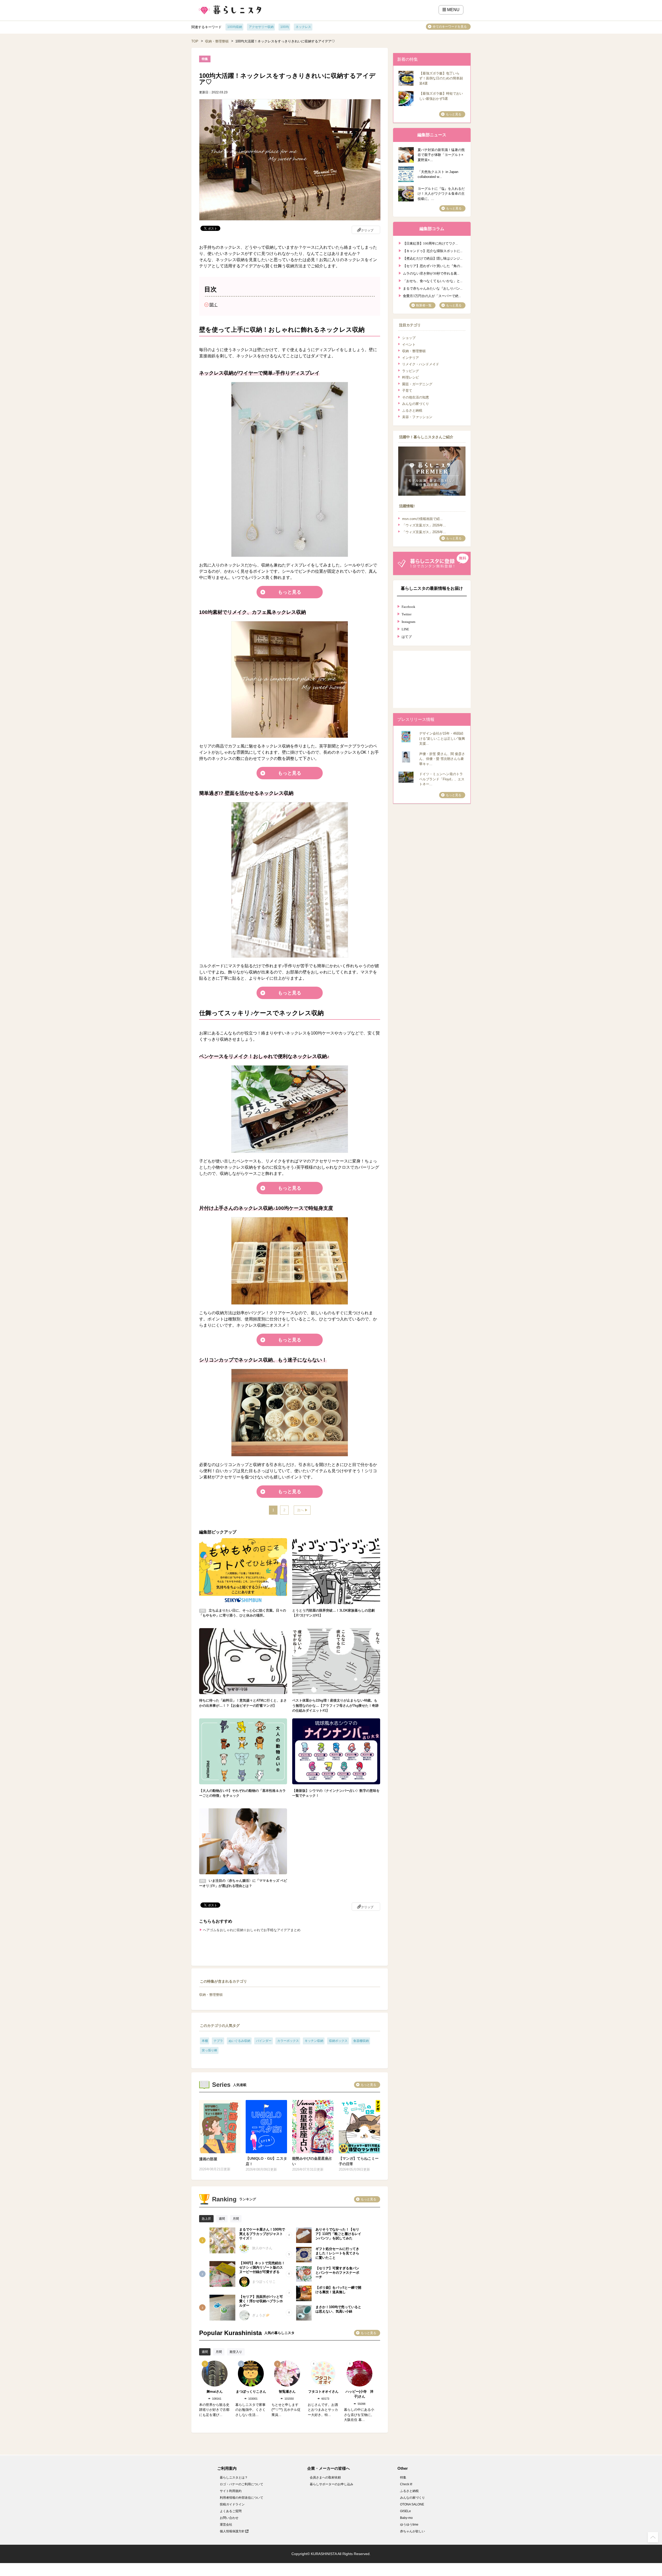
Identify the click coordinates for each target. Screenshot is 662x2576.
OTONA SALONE (412, 2504)
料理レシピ (411, 377)
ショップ (409, 338)
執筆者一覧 (424, 305)
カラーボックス (288, 2041)
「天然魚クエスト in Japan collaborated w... (438, 174)
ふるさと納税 (412, 410)
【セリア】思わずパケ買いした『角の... (433, 265)
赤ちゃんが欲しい (412, 2531)
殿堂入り (236, 2352)
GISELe (405, 2511)
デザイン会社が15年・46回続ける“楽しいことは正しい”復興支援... (442, 738)
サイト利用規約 (231, 2491)
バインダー (264, 2041)
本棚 (205, 2041)
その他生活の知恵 (416, 397)
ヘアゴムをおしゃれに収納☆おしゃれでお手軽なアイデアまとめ (252, 1930)
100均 (285, 27)
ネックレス (303, 27)
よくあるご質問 (231, 2511)
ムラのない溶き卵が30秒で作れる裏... (431, 273)
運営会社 (226, 2525)
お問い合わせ (229, 2518)
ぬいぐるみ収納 (239, 2041)
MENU (453, 10)
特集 (403, 2477)
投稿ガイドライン (232, 2504)
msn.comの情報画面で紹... (422, 519)
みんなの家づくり (416, 404)
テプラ (218, 2041)
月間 (236, 2219)
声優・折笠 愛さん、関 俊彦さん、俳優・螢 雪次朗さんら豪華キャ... (442, 759)
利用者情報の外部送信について (242, 2498)
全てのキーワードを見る (450, 27)
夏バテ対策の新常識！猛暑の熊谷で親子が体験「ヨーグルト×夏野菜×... (441, 155)
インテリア (411, 358)
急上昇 (206, 2219)
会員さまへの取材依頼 (325, 2477)
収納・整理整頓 (217, 41)
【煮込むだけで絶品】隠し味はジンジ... (433, 258)
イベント (409, 345)
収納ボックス (338, 2041)
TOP (195, 41)
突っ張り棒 (209, 2050)
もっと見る (290, 592)
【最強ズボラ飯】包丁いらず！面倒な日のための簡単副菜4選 (441, 78)
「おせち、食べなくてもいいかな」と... (433, 280)
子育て (407, 391)
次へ (300, 1510)
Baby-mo (406, 2518)
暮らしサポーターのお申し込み (332, 2484)
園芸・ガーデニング (417, 384)
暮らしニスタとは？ (234, 2477)
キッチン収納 (314, 2041)
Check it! (406, 2484)
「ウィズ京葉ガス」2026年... (424, 525)
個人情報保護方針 (233, 2531)
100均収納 (235, 27)
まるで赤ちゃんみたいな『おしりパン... (433, 288)
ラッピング (411, 371)
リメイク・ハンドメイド (421, 364)
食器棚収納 (361, 2041)
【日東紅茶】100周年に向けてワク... (430, 243)
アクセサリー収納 (261, 27)
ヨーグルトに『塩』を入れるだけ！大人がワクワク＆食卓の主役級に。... (441, 194)
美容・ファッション (417, 417)
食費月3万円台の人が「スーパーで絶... (432, 295)
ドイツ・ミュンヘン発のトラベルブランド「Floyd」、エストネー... (442, 779)
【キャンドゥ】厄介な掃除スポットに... (433, 250)
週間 (222, 2219)
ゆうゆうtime (409, 2525)
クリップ (367, 230)
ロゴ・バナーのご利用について (242, 2484)
